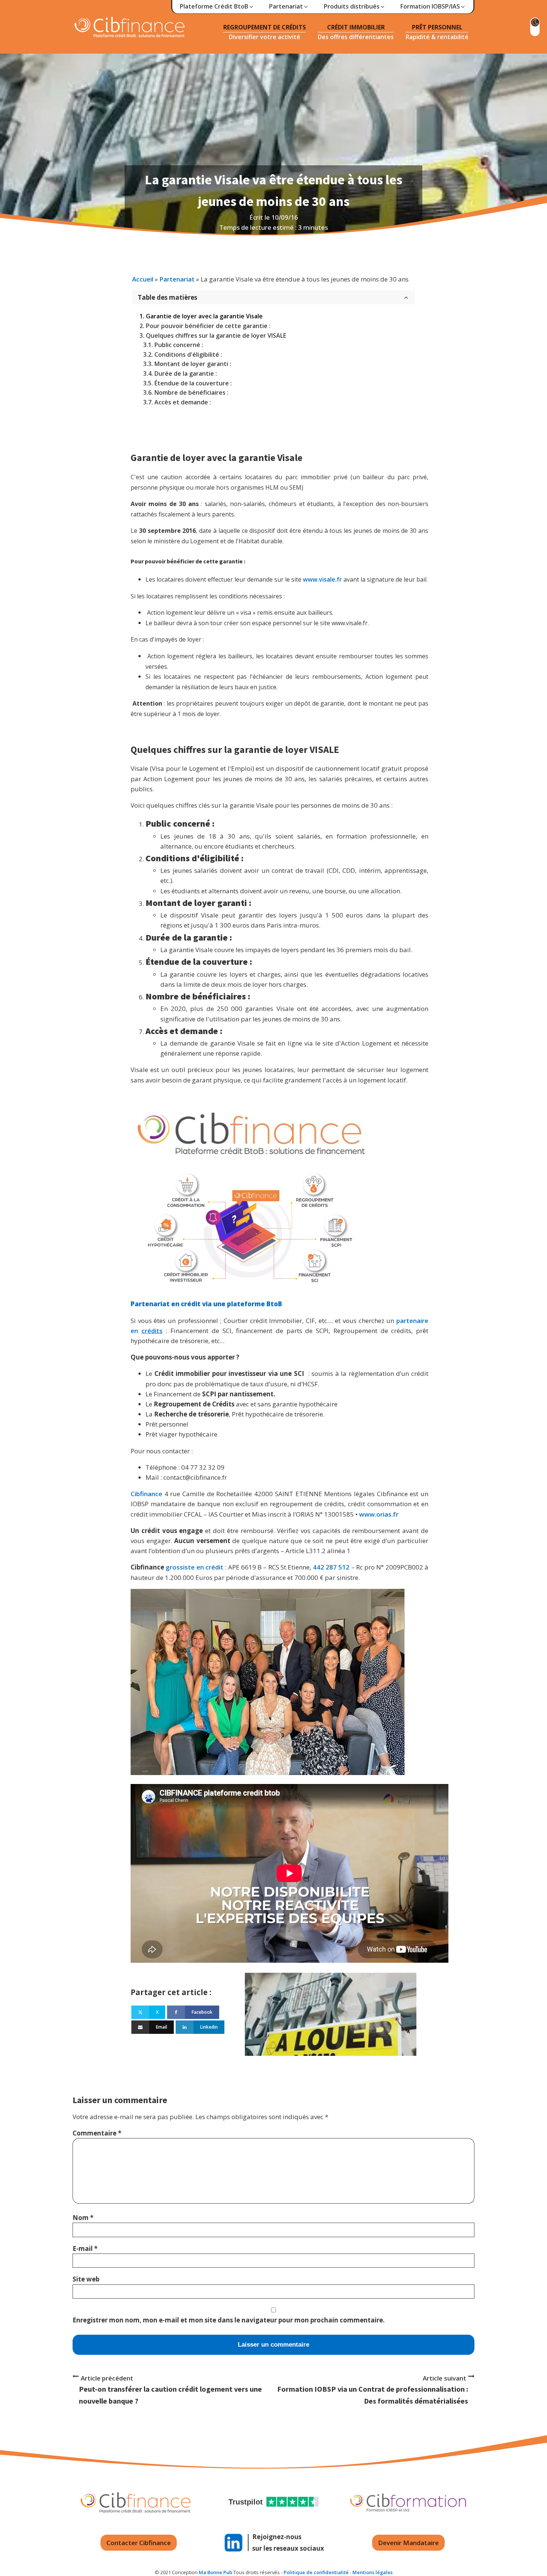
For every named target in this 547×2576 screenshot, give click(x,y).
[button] (217, 7)
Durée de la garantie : (186, 373)
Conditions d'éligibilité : (188, 354)
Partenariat (177, 279)
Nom (83, 2218)
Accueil (143, 279)
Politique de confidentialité (316, 2572)
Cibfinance (148, 1494)
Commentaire (97, 2133)
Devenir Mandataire (408, 2543)
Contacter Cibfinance (139, 2543)
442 (319, 1567)
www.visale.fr (322, 579)
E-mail (85, 2249)
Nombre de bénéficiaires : (191, 392)
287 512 (338, 1567)
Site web (86, 2279)
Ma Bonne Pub (215, 2572)
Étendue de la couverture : (193, 383)
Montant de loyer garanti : (193, 364)
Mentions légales (372, 2572)
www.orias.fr (379, 1514)
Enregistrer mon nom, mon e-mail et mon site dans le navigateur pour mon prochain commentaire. (229, 2320)
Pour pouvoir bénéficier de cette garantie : (208, 326)
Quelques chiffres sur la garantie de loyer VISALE (216, 335)
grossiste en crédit (194, 1567)
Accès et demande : (183, 402)
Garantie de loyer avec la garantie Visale (204, 316)
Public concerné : (179, 345)
